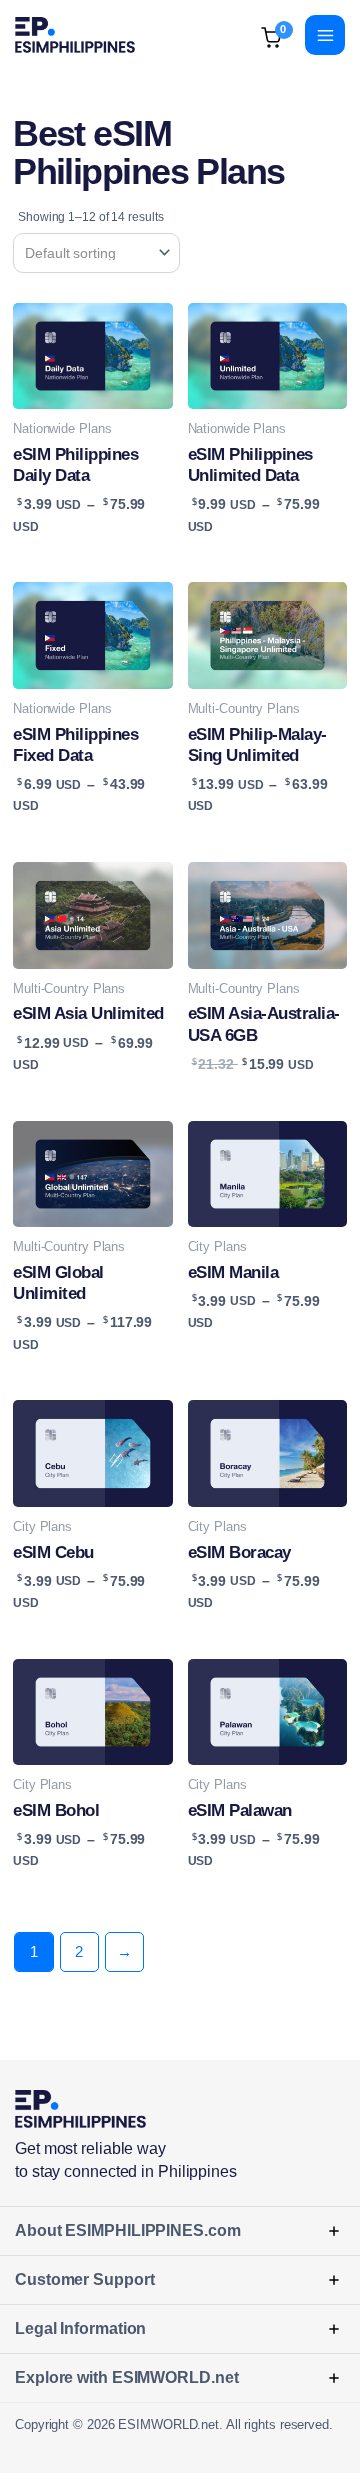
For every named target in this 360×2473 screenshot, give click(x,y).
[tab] (180, 2230)
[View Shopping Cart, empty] (252, 35)
